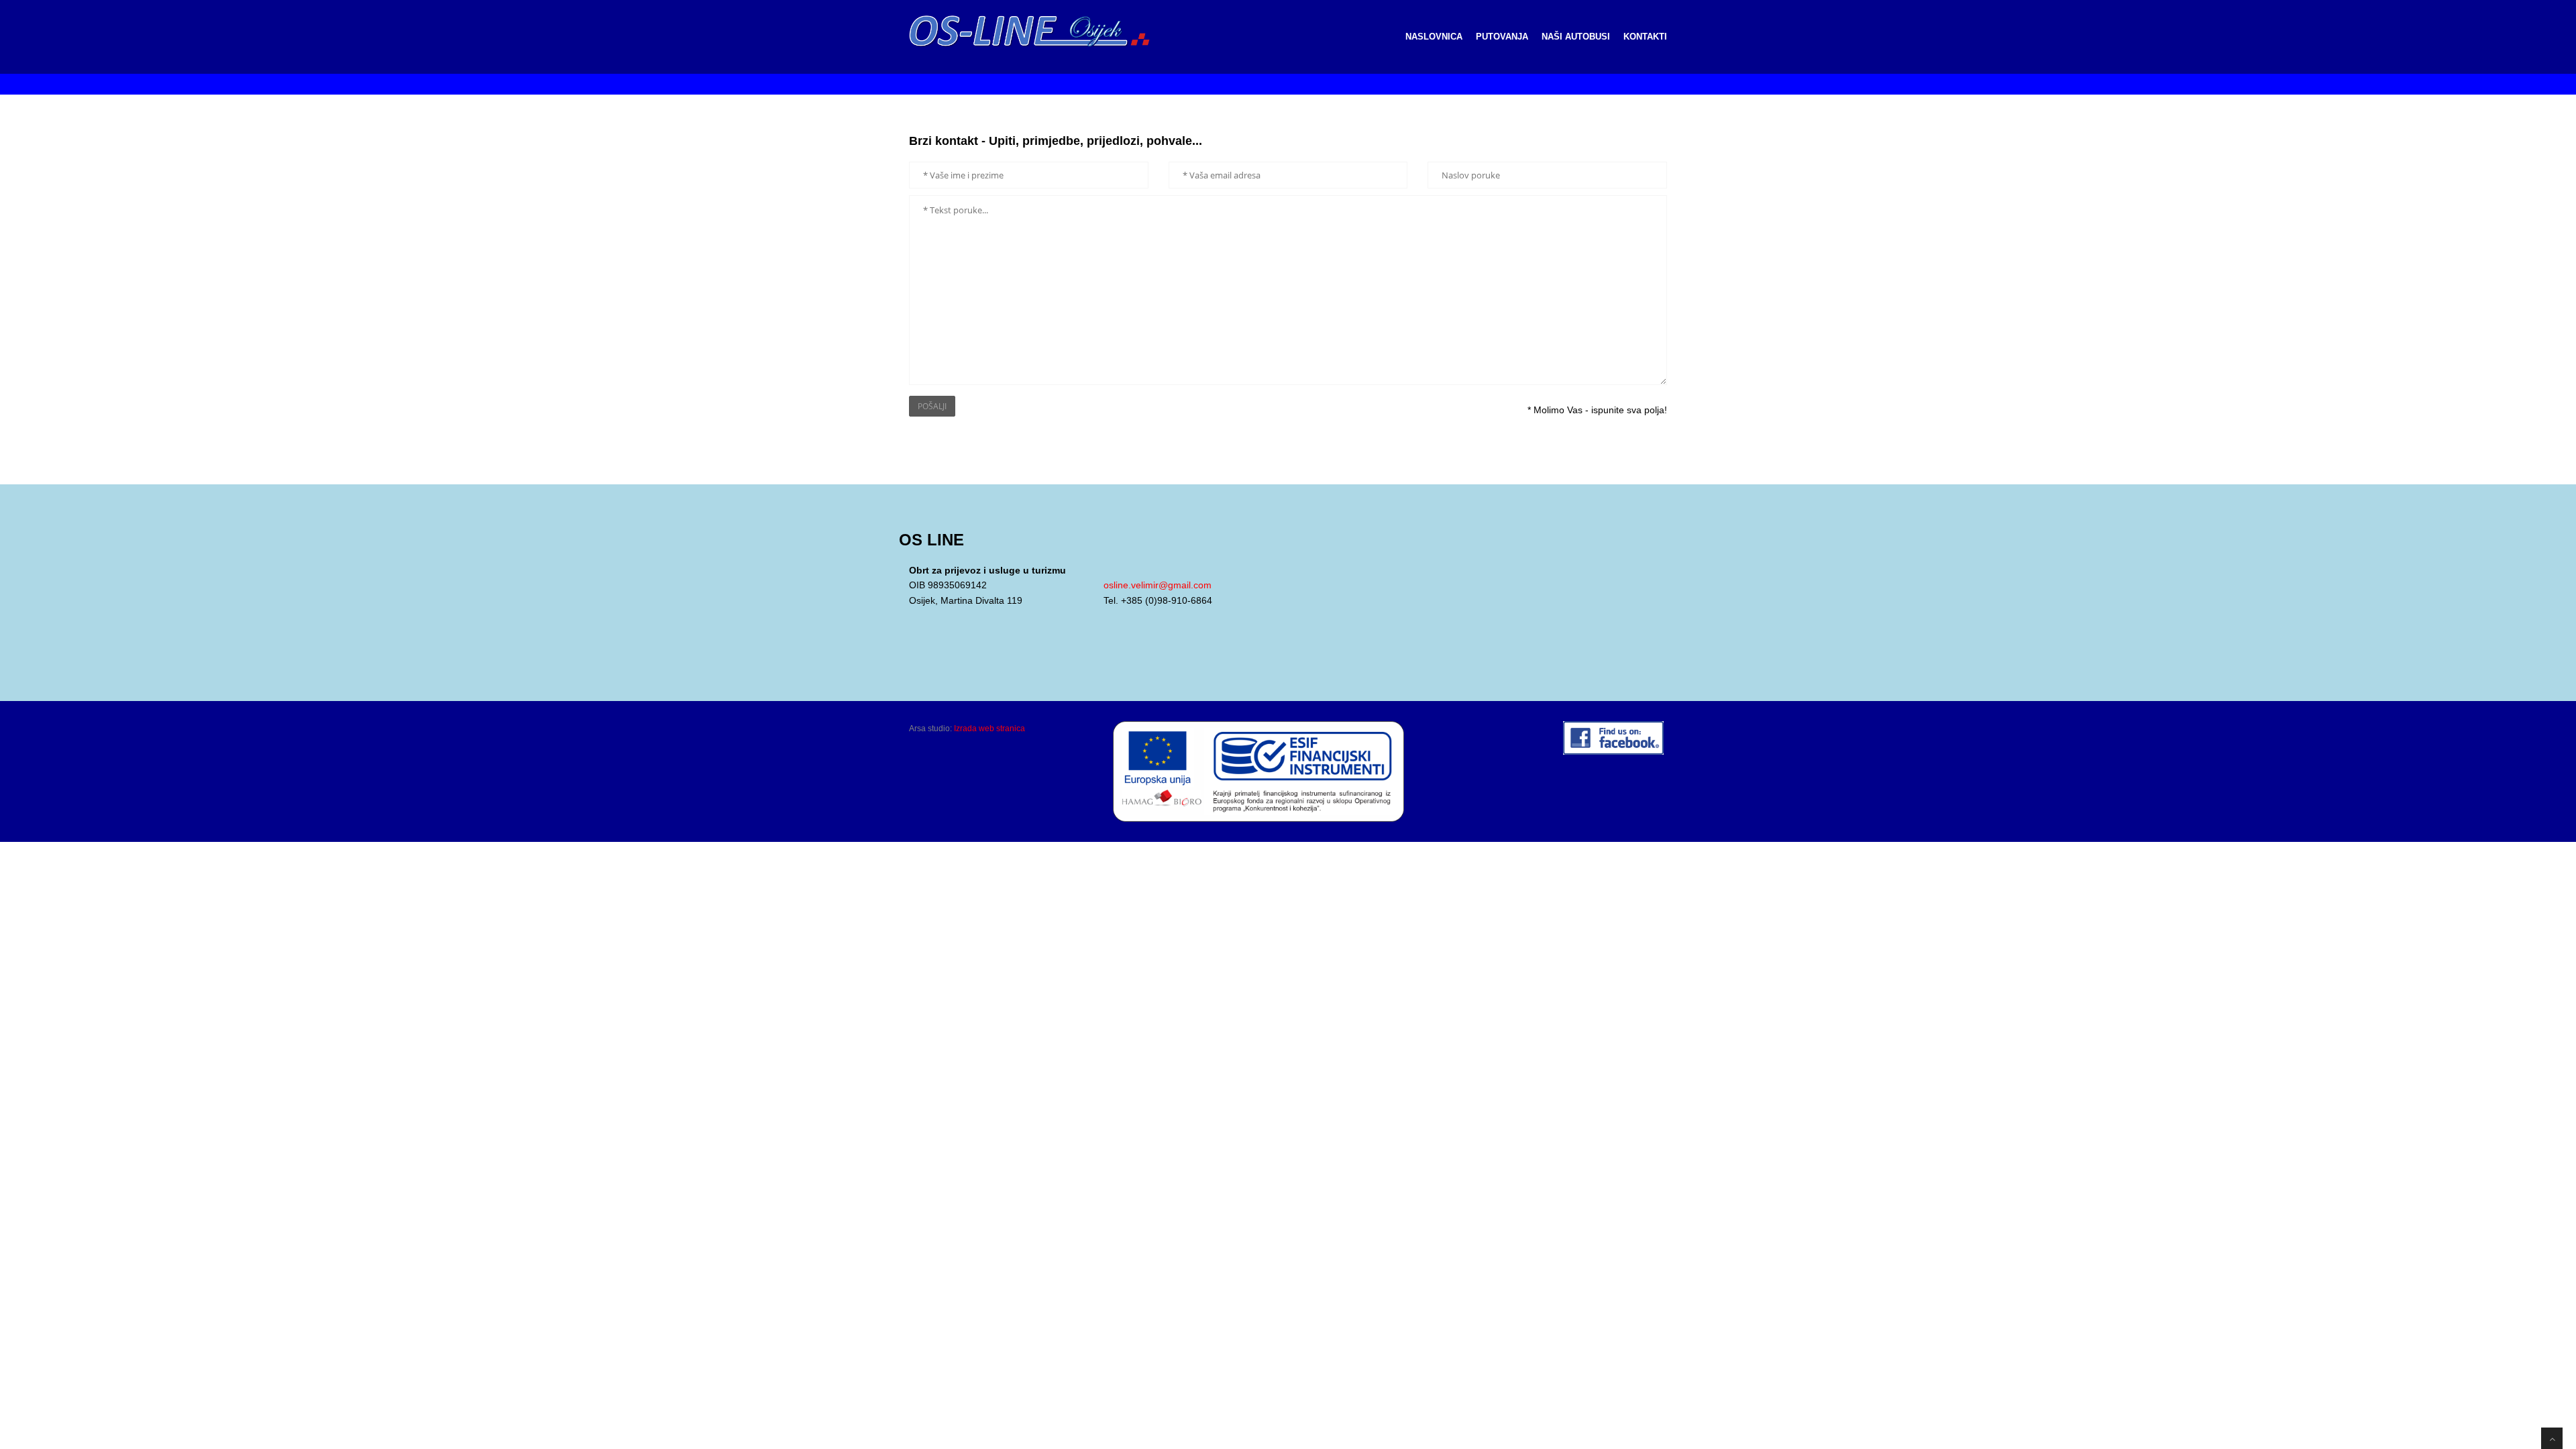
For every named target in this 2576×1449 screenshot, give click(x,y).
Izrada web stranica (989, 729)
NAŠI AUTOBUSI (1576, 37)
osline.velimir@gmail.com (1158, 585)
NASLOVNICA (1434, 37)
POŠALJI (932, 406)
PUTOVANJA (1502, 37)
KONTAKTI (1645, 37)
